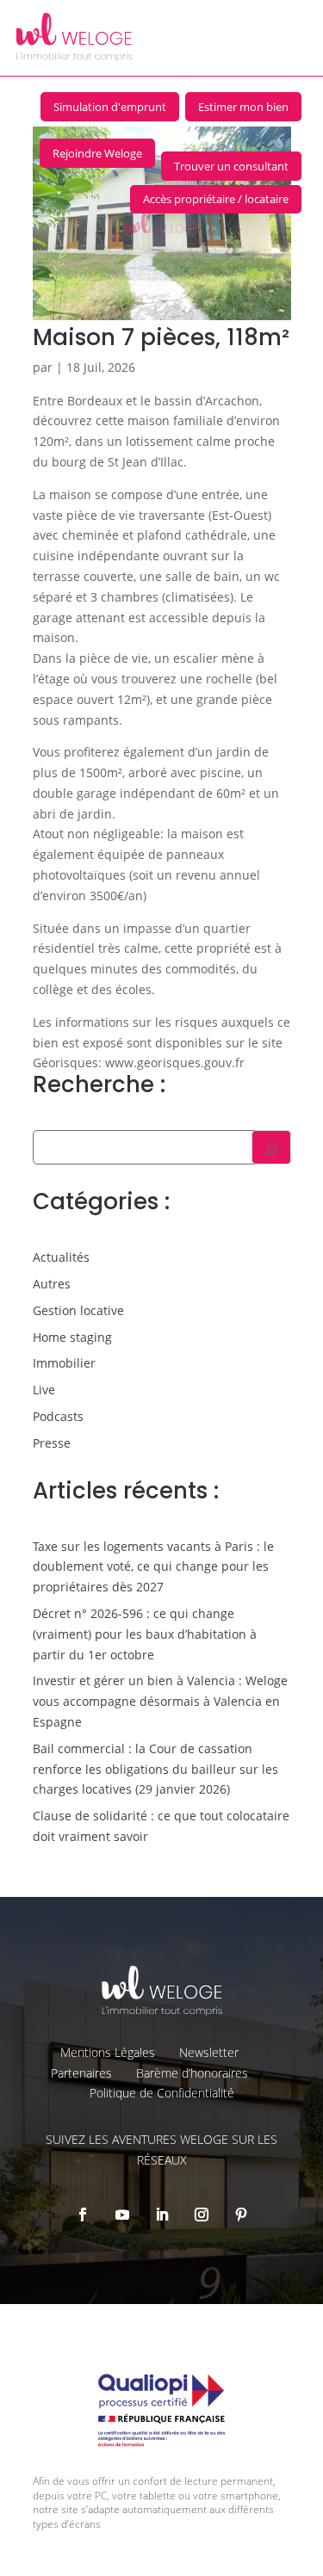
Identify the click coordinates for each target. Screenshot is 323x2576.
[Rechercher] (271, 1147)
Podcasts (58, 1416)
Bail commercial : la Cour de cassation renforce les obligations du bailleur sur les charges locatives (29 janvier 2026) (155, 1769)
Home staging (72, 1337)
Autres (52, 1284)
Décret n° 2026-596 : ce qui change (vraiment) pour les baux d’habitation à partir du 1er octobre (145, 1634)
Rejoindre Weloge (97, 153)
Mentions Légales (108, 2052)
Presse (52, 1443)
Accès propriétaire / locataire (216, 199)
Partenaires (81, 2073)
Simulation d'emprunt (110, 107)
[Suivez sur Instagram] (202, 2215)
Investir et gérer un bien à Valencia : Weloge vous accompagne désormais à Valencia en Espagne (160, 1701)
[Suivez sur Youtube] (122, 2215)
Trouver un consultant (231, 166)
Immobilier (64, 1363)
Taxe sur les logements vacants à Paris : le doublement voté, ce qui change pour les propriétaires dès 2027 (153, 1567)
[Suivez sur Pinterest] (241, 2215)
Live (44, 1390)
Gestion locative (78, 1310)
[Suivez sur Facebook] (83, 2215)
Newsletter (209, 2052)
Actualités (61, 1257)
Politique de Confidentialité (162, 2093)
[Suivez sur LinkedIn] (162, 2215)
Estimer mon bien (243, 107)
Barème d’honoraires (192, 2073)
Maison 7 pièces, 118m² (161, 337)
